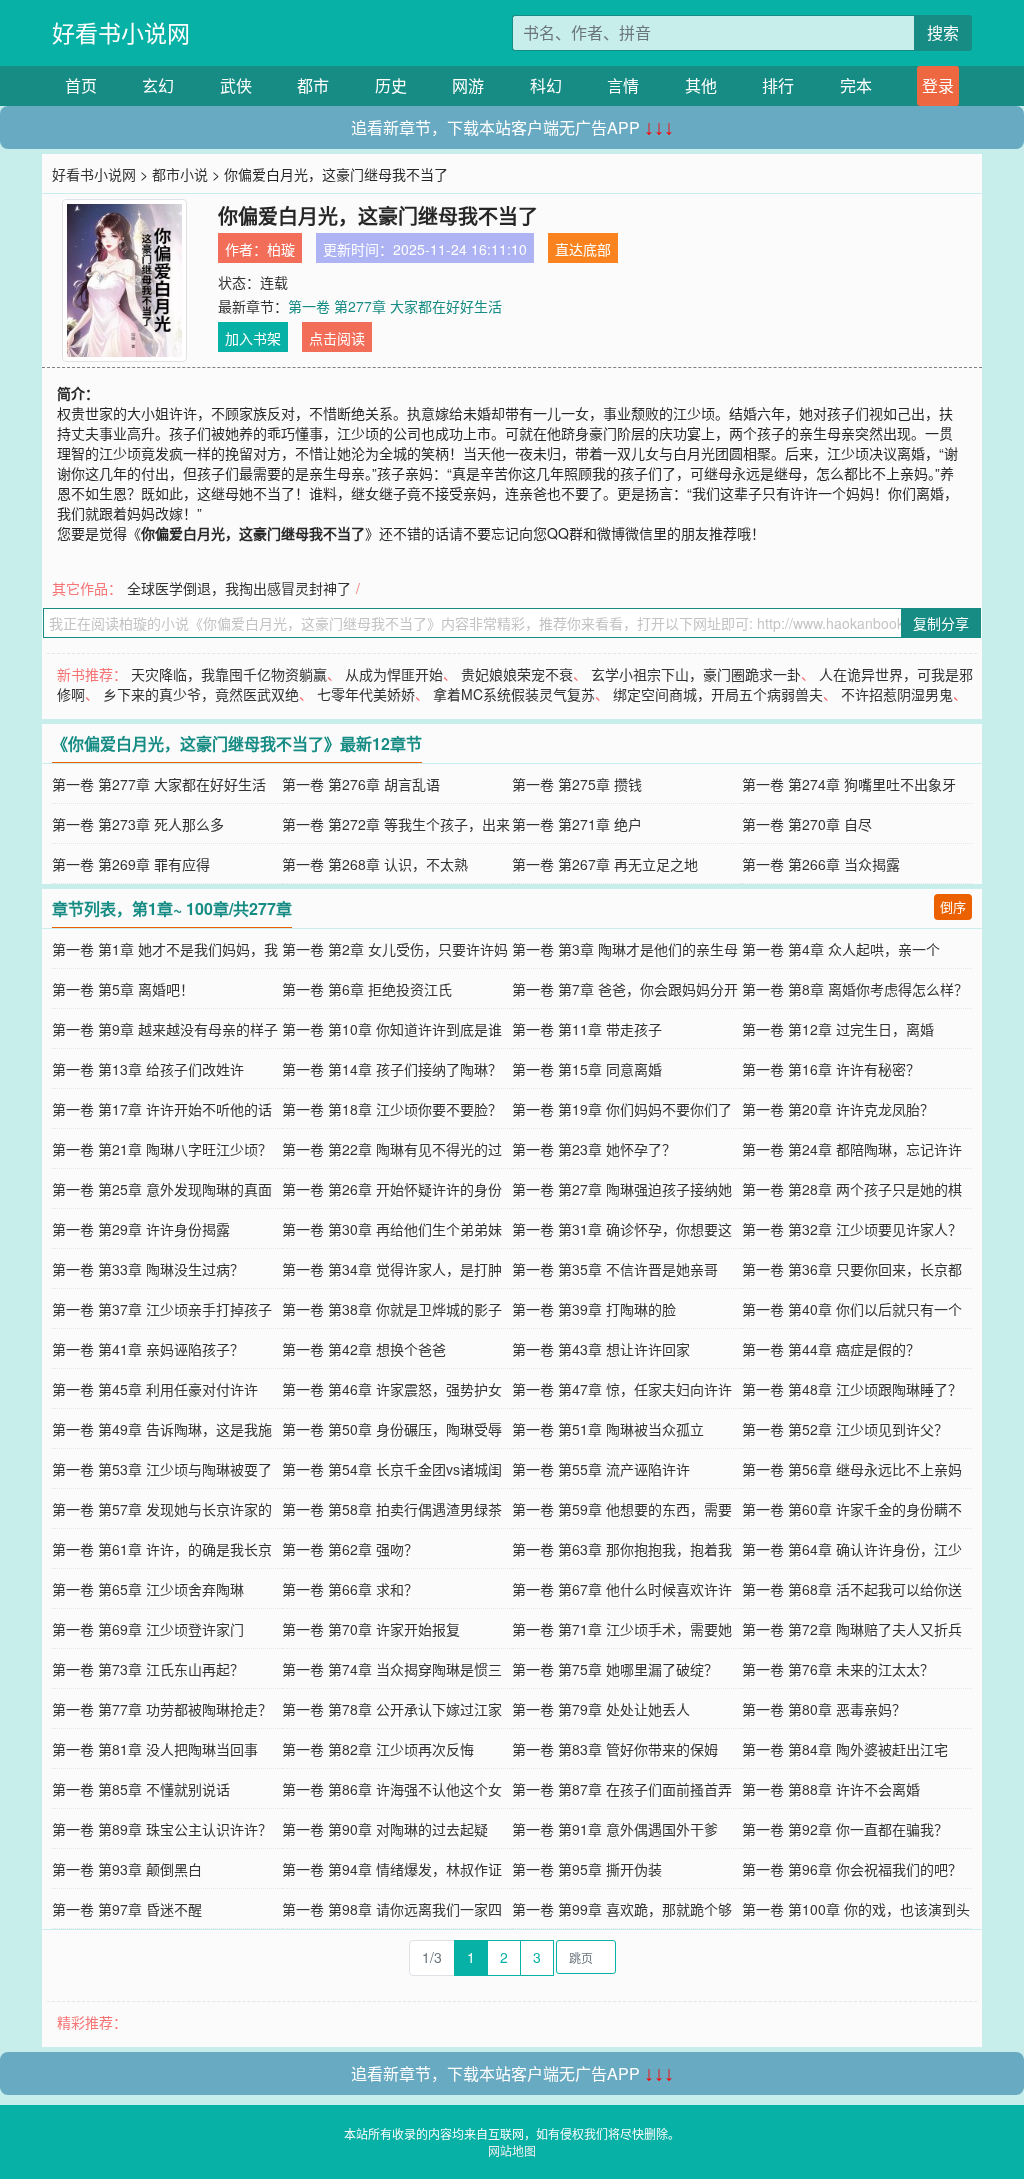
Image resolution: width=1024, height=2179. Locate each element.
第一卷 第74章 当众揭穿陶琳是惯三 (392, 1669)
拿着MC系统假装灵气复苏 (514, 694)
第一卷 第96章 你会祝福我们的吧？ (852, 1869)
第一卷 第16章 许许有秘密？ (831, 1069)
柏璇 (281, 249)
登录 (938, 85)
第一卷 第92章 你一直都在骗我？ (845, 1829)
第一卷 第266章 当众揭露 (821, 864)
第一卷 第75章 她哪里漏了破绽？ (615, 1669)
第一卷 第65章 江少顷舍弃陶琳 (148, 1589)
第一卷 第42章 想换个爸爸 (364, 1349)
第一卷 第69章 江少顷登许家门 (148, 1629)
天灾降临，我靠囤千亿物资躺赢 (229, 674)
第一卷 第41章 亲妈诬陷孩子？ (148, 1349)
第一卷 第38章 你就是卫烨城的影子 (392, 1309)
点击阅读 (337, 338)
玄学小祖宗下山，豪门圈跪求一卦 (696, 674)
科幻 (546, 85)
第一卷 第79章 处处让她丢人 (601, 1709)
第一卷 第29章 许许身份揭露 (141, 1229)
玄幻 (158, 85)
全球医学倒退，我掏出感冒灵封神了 (239, 588)
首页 (81, 85)
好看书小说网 (121, 32)
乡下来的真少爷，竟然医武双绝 (201, 694)
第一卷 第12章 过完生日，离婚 (838, 1029)
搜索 (943, 32)
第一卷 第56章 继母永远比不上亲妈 (852, 1469)
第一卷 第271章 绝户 (577, 824)
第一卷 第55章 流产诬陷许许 (601, 1469)
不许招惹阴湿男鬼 (897, 694)
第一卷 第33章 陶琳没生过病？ (148, 1269)
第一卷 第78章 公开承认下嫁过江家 (392, 1709)
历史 (391, 85)
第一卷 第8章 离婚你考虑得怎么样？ (855, 989)
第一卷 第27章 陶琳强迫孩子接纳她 (622, 1189)
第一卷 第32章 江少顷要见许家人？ (852, 1229)
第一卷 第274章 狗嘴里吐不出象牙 (849, 784)
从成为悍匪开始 (394, 674)
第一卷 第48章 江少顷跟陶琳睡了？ (852, 1389)
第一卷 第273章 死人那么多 (138, 824)
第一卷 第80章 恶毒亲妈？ (824, 1709)
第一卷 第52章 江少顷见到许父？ (845, 1429)
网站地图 (512, 2150)
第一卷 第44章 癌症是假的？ (831, 1349)
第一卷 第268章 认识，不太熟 (375, 864)
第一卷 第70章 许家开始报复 (371, 1629)
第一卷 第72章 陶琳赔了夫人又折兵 (852, 1629)
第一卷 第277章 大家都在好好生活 (395, 306)
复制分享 (941, 623)
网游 (468, 85)
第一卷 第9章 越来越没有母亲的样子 (165, 1029)
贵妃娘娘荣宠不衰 (517, 674)
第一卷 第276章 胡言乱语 (361, 784)
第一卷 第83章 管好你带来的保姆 (615, 1749)
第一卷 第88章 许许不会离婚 (831, 1789)
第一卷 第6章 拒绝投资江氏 (367, 989)
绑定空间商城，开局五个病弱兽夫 (718, 694)
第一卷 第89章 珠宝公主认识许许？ (162, 1829)
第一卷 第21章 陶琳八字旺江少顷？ (162, 1149)
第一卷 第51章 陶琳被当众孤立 (608, 1429)
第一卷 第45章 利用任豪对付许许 (155, 1389)
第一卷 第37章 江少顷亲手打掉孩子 (162, 1309)
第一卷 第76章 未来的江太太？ (838, 1669)
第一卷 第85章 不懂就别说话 (141, 1789)
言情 (623, 85)
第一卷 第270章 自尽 (807, 824)
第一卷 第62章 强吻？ (350, 1549)
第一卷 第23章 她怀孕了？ (594, 1149)
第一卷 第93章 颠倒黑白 (127, 1869)
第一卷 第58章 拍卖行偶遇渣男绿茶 (392, 1509)
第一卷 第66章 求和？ (350, 1589)
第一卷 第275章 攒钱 (577, 784)
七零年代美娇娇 (366, 694)
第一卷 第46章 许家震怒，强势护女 (392, 1389)
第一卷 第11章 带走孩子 (587, 1029)
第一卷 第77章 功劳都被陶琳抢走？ (162, 1709)
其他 (701, 85)
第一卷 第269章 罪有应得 (131, 864)
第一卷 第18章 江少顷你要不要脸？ (392, 1109)
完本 (856, 85)
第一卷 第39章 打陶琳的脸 (594, 1309)
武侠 (236, 85)
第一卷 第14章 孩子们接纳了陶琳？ (392, 1069)
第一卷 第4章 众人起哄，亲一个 (841, 949)
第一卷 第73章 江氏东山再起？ (148, 1669)
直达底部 (583, 249)
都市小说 (180, 174)
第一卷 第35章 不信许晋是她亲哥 (615, 1269)
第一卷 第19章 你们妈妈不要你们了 (622, 1109)
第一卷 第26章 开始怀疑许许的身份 (392, 1189)
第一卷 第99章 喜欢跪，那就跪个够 (622, 1909)
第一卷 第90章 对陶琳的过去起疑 (385, 1829)
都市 (313, 85)
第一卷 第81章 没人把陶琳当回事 (155, 1749)
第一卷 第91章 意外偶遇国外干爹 (615, 1829)
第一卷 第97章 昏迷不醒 (127, 1909)
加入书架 (253, 338)
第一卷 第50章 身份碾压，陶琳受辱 (392, 1429)
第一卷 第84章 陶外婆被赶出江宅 (845, 1749)
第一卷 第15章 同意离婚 (587, 1069)
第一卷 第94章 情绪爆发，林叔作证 (392, 1869)
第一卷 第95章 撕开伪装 (587, 1869)
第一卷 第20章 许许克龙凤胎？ (838, 1109)
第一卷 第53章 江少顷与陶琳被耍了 (162, 1469)
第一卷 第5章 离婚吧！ (123, 989)
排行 (778, 85)
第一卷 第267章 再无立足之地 (605, 864)
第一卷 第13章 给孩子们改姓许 (148, 1069)
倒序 (953, 906)
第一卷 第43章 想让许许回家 (601, 1349)
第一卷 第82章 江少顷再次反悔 (378, 1749)
